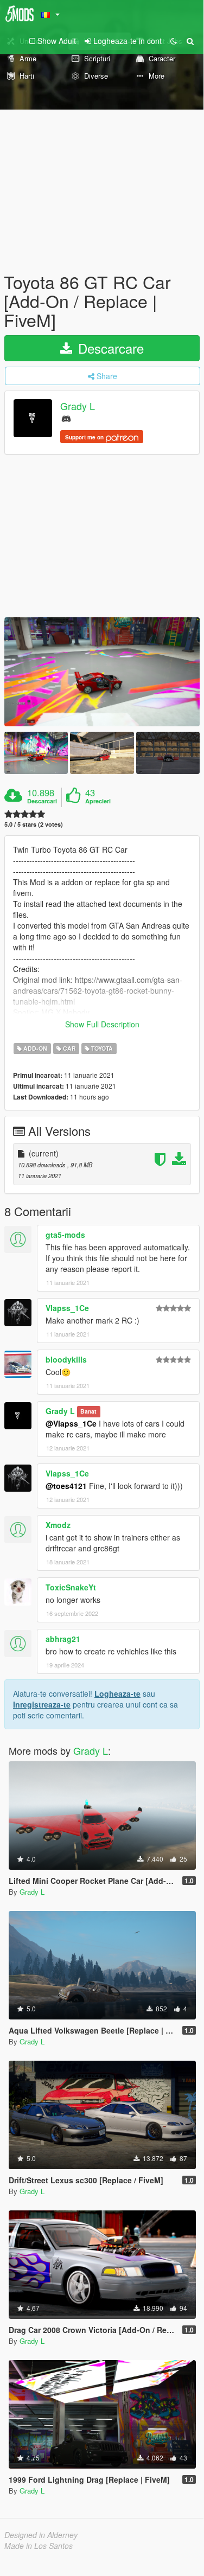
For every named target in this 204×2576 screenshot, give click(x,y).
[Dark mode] (174, 41)
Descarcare (109, 348)
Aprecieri (98, 801)
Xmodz (58, 1525)
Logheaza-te (117, 1693)
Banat (88, 1412)
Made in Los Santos (39, 2546)
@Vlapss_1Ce (71, 1423)
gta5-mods (65, 1235)
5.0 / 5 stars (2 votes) (34, 824)
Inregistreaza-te (42, 1704)
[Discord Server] (66, 418)
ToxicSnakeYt (71, 1587)
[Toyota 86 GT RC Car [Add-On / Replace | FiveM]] (102, 672)
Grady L (78, 406)
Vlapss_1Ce (67, 1308)
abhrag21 (63, 1639)
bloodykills (66, 1359)
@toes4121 (66, 1486)
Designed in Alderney (41, 2535)
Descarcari (42, 801)
